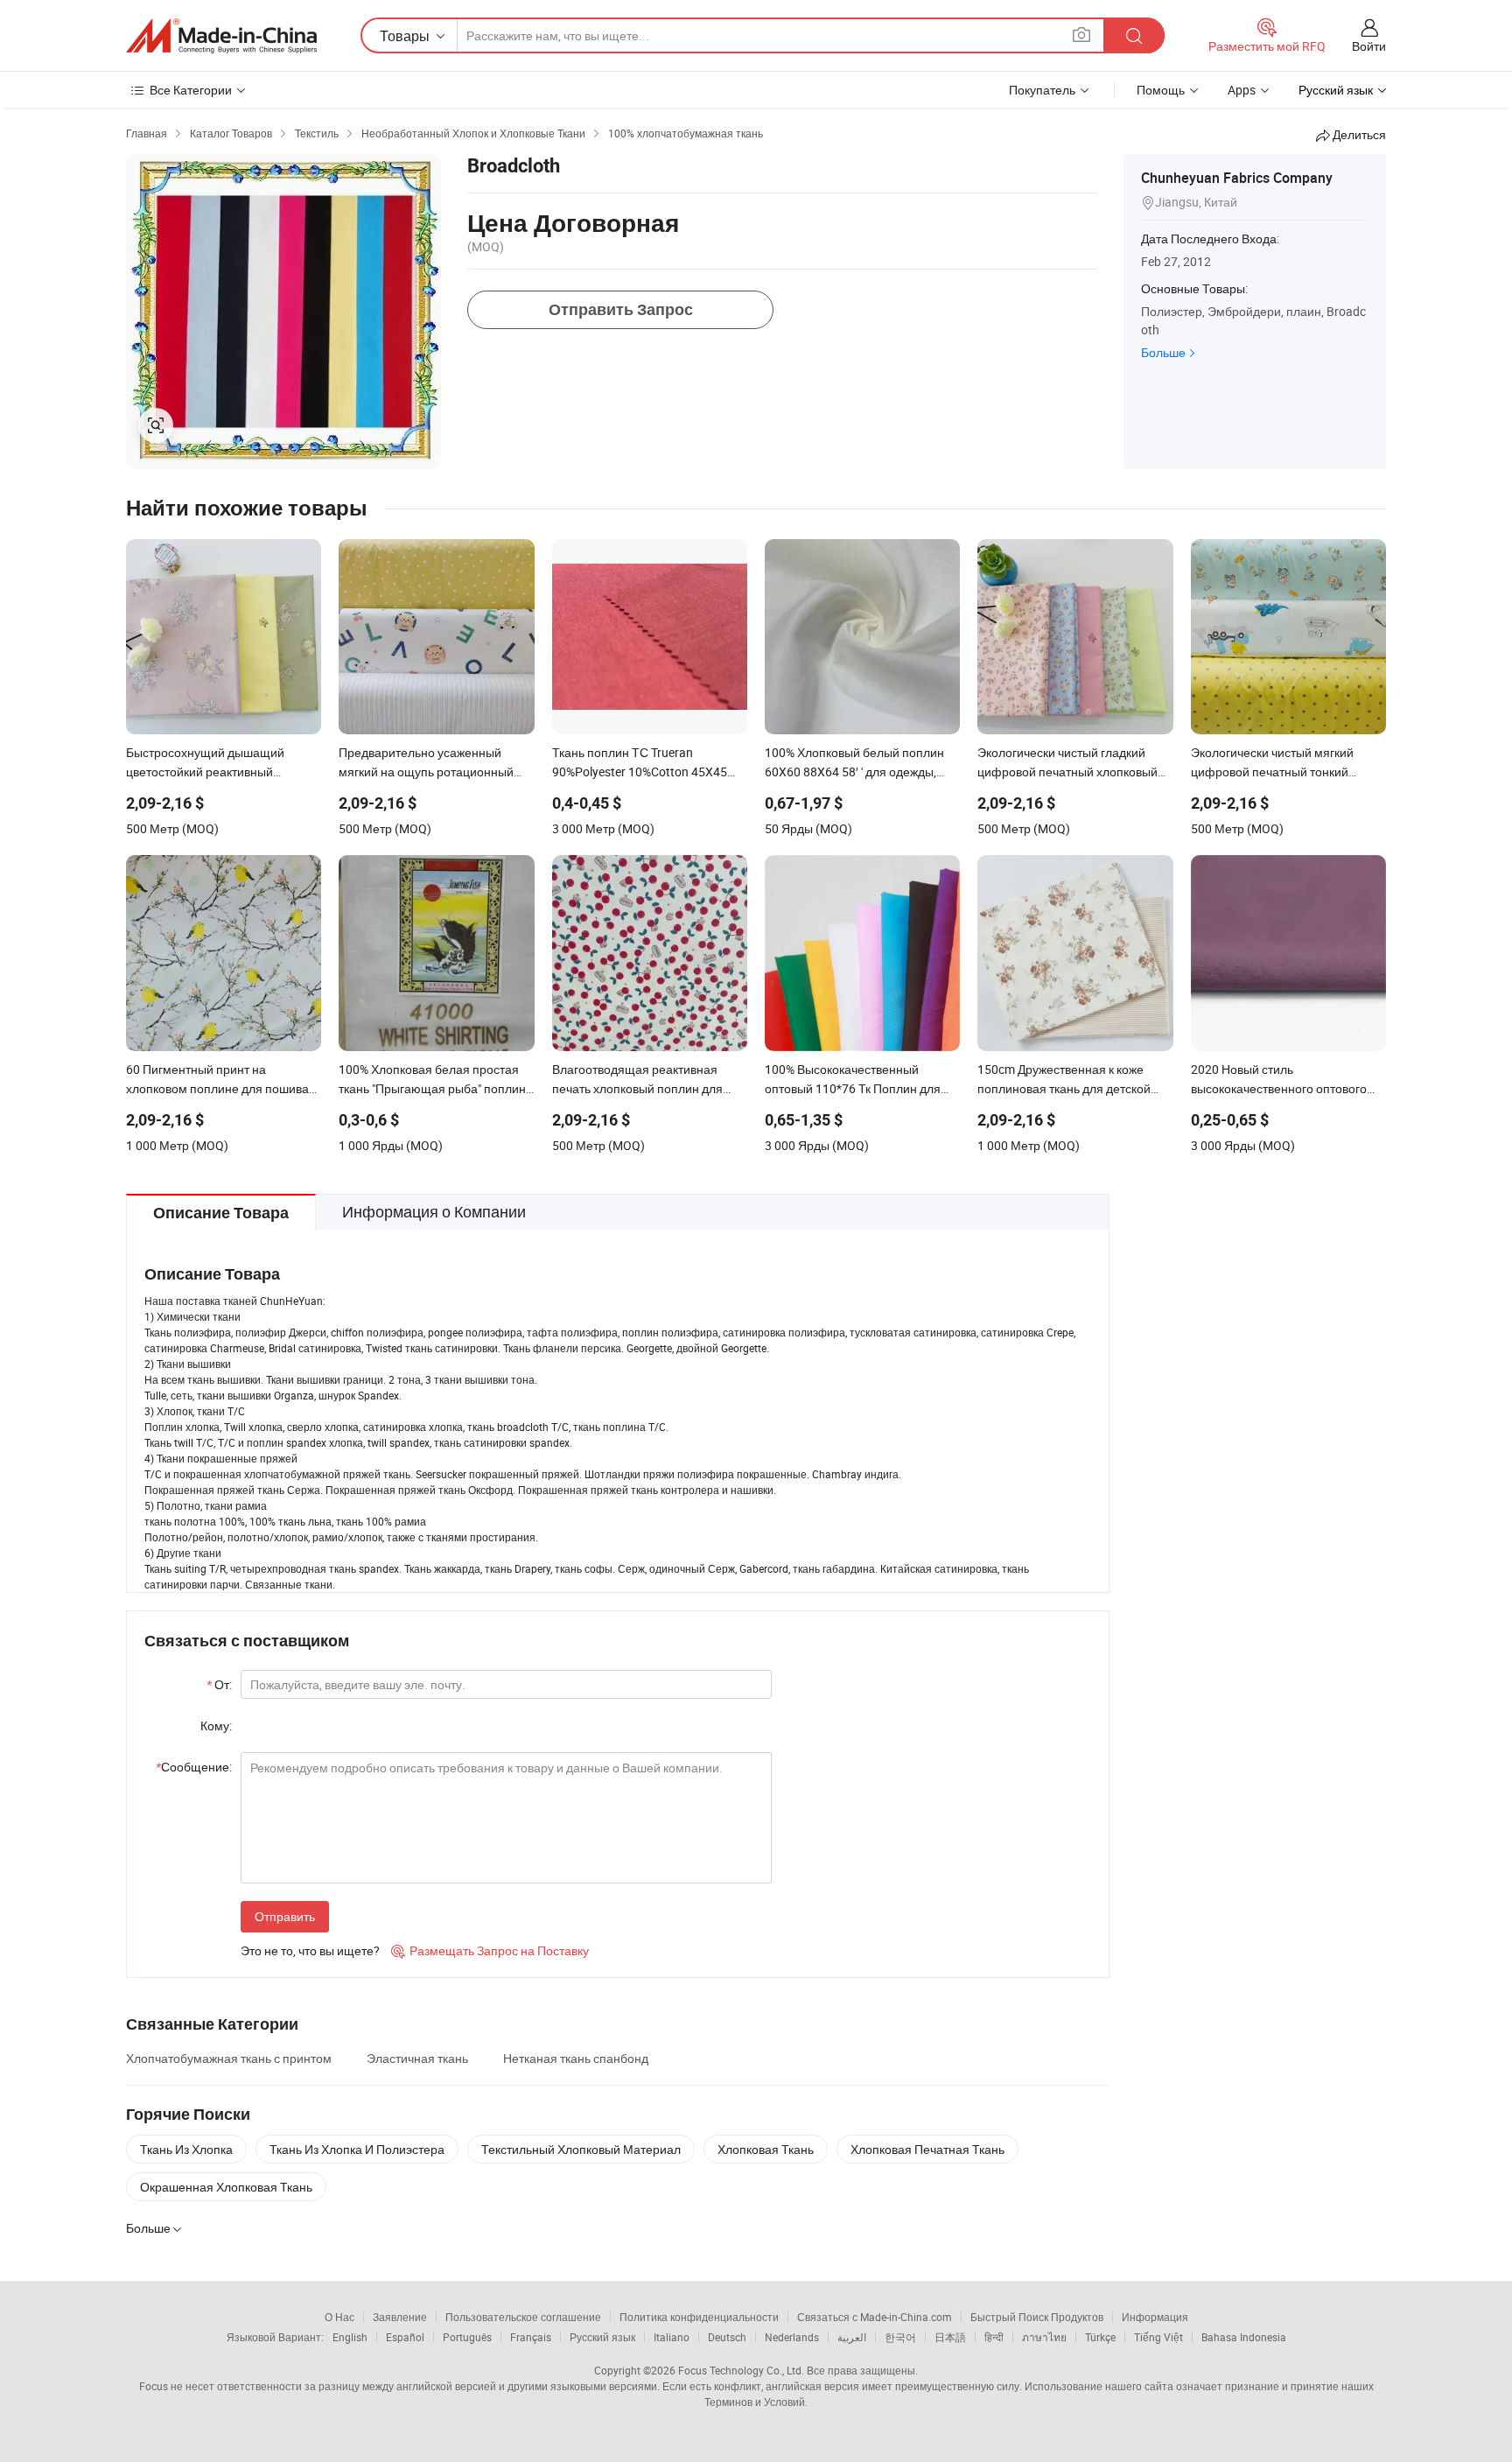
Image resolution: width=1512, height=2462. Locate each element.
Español (405, 2337)
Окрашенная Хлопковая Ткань (226, 2187)
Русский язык (602, 2337)
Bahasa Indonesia (1244, 2337)
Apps (1242, 90)
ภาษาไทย (1044, 2337)
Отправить (285, 1916)
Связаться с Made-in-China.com (875, 2317)
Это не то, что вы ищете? (310, 1950)
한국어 (900, 2337)
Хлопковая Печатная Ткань (927, 2149)
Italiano (672, 2337)
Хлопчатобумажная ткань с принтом (229, 2058)
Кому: (216, 1726)
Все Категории (191, 90)
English (350, 2337)
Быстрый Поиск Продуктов (1037, 2317)
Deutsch (727, 2337)
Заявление (400, 2317)
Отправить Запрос (621, 309)
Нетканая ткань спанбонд (576, 2058)
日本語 (950, 2337)
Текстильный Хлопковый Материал (581, 2149)
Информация (1155, 2317)
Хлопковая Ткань (766, 2149)
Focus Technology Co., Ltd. (741, 2370)
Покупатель (1042, 90)
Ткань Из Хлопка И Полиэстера (357, 2149)
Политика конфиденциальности (699, 2317)
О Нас (339, 2317)
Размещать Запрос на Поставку (490, 1950)
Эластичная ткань (417, 2058)
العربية (852, 2337)
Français (531, 2337)
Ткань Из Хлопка (186, 2149)
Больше (1163, 352)
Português (467, 2337)
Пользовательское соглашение (523, 2317)
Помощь (1161, 90)
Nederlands (792, 2337)
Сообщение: (194, 1767)
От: (219, 1684)
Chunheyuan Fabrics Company (1237, 178)
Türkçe (1100, 2337)
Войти (1369, 46)
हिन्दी (994, 2337)
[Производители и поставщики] (221, 36)
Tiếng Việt (1158, 2337)
